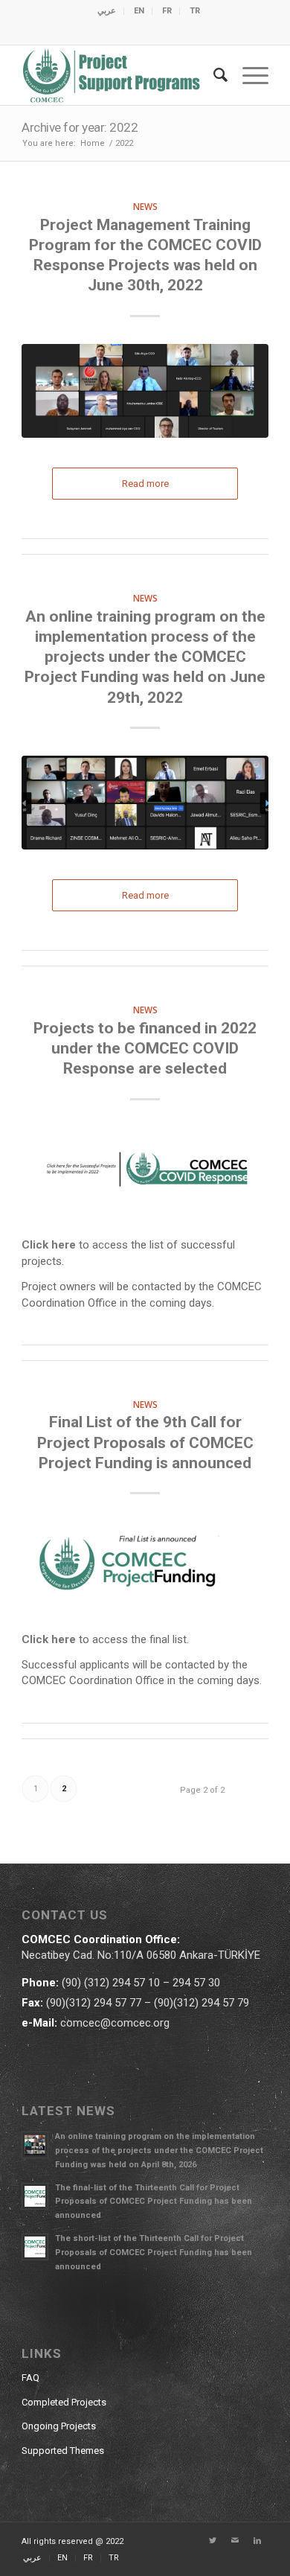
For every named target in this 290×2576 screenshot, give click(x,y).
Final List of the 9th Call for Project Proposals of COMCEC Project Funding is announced (145, 1442)
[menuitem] (107, 11)
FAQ (30, 2378)
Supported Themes (63, 2451)
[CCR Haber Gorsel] (145, 1174)
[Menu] (248, 75)
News (145, 206)
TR (195, 11)
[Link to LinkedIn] (257, 2541)
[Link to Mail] (235, 2541)
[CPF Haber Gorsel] (145, 1568)
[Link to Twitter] (213, 2541)
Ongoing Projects (59, 2426)
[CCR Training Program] (145, 391)
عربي (107, 11)
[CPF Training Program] (145, 803)
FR (167, 11)
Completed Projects (64, 2402)
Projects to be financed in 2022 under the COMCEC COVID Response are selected (145, 1049)
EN (139, 11)
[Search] (213, 75)
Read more (145, 484)
